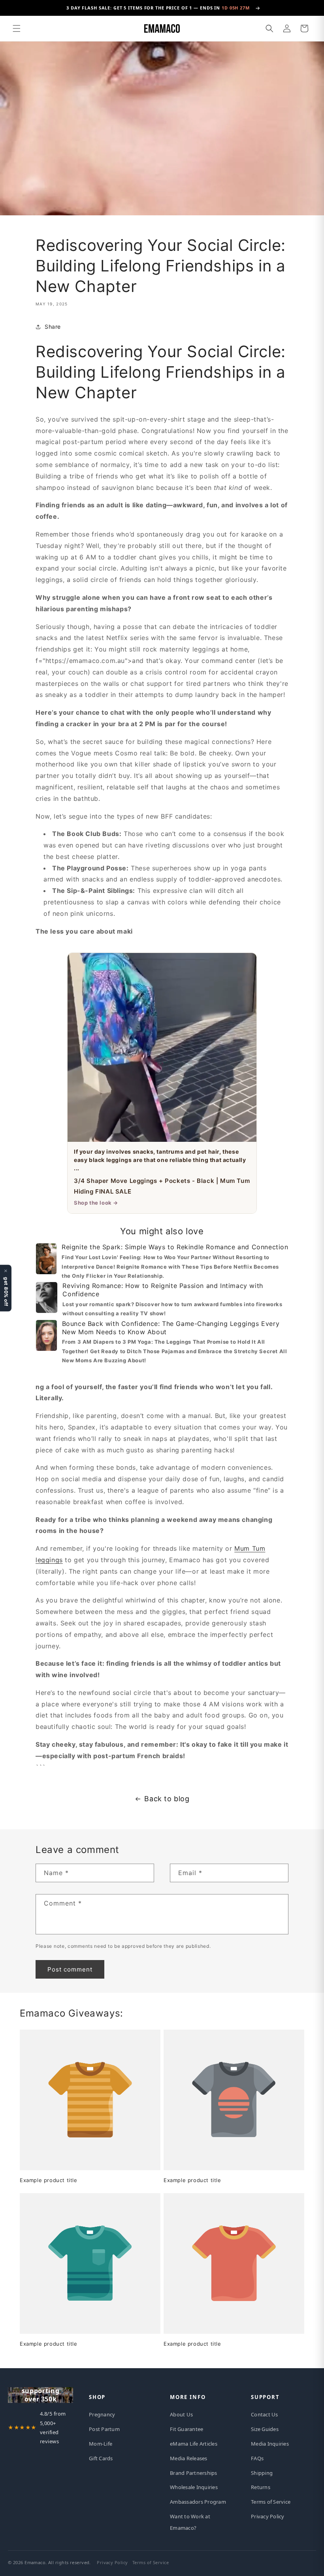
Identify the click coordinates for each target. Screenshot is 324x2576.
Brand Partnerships (194, 2473)
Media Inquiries (270, 2444)
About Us (181, 2414)
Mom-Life (101, 2444)
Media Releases (189, 2458)
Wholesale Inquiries (194, 2487)
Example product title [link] (49, 2180)
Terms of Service (271, 2502)
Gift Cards (101, 2458)
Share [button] (53, 327)
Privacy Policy (268, 2516)
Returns (261, 2487)
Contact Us (265, 2414)
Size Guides (265, 2429)
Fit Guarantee (186, 2429)
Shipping (262, 2473)
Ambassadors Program (198, 2502)
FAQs (257, 2458)
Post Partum (104, 2429)
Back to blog (167, 1799)
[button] (17, 28)
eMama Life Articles (194, 2444)
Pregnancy (102, 2414)
